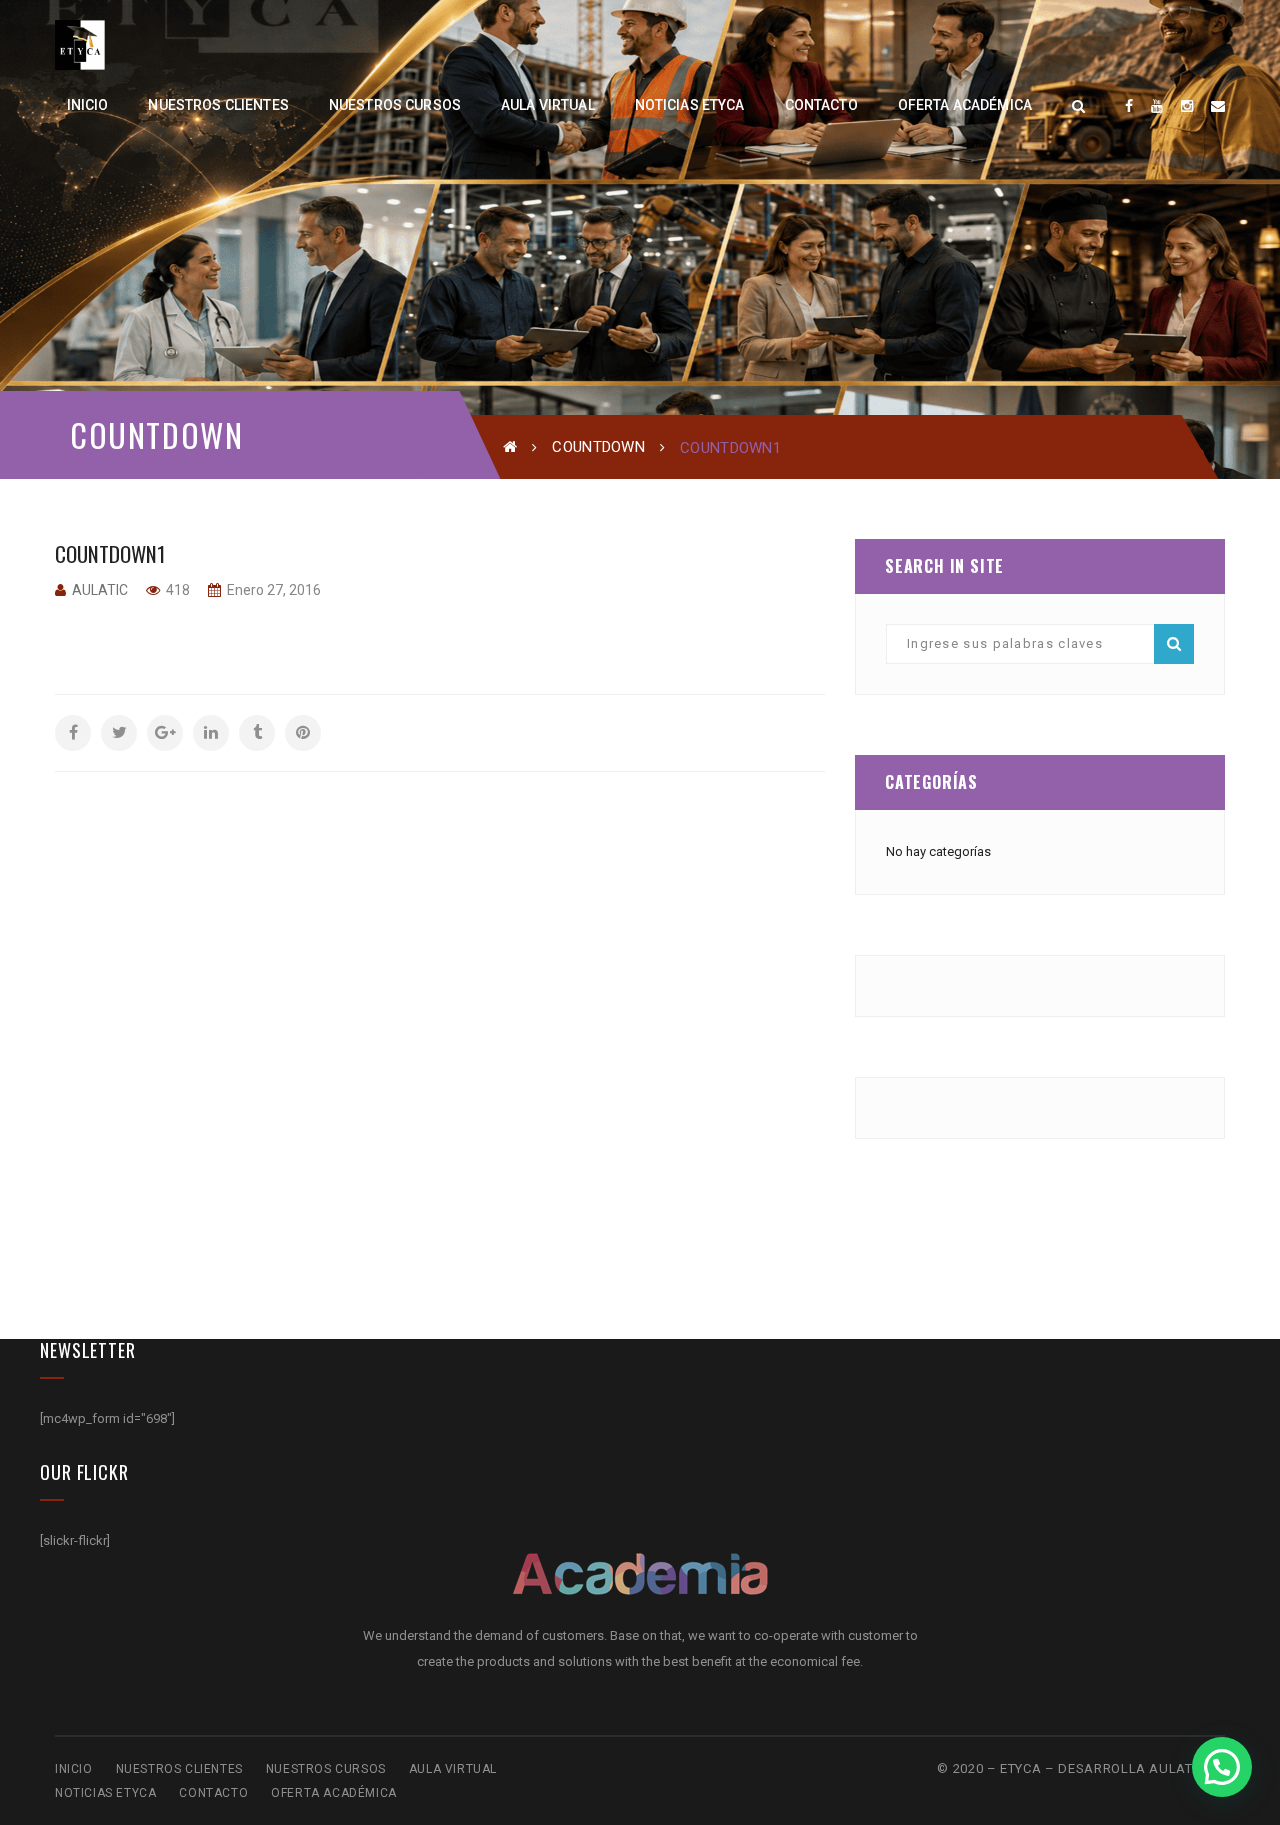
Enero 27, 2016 (272, 590)
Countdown (598, 447)
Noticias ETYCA (105, 1793)
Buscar (1174, 644)
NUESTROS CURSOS (326, 1769)
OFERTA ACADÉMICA (334, 1793)
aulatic (100, 590)
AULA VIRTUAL (453, 1769)
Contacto (213, 1793)
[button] (1222, 1767)
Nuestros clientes (179, 1769)
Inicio (74, 1769)
